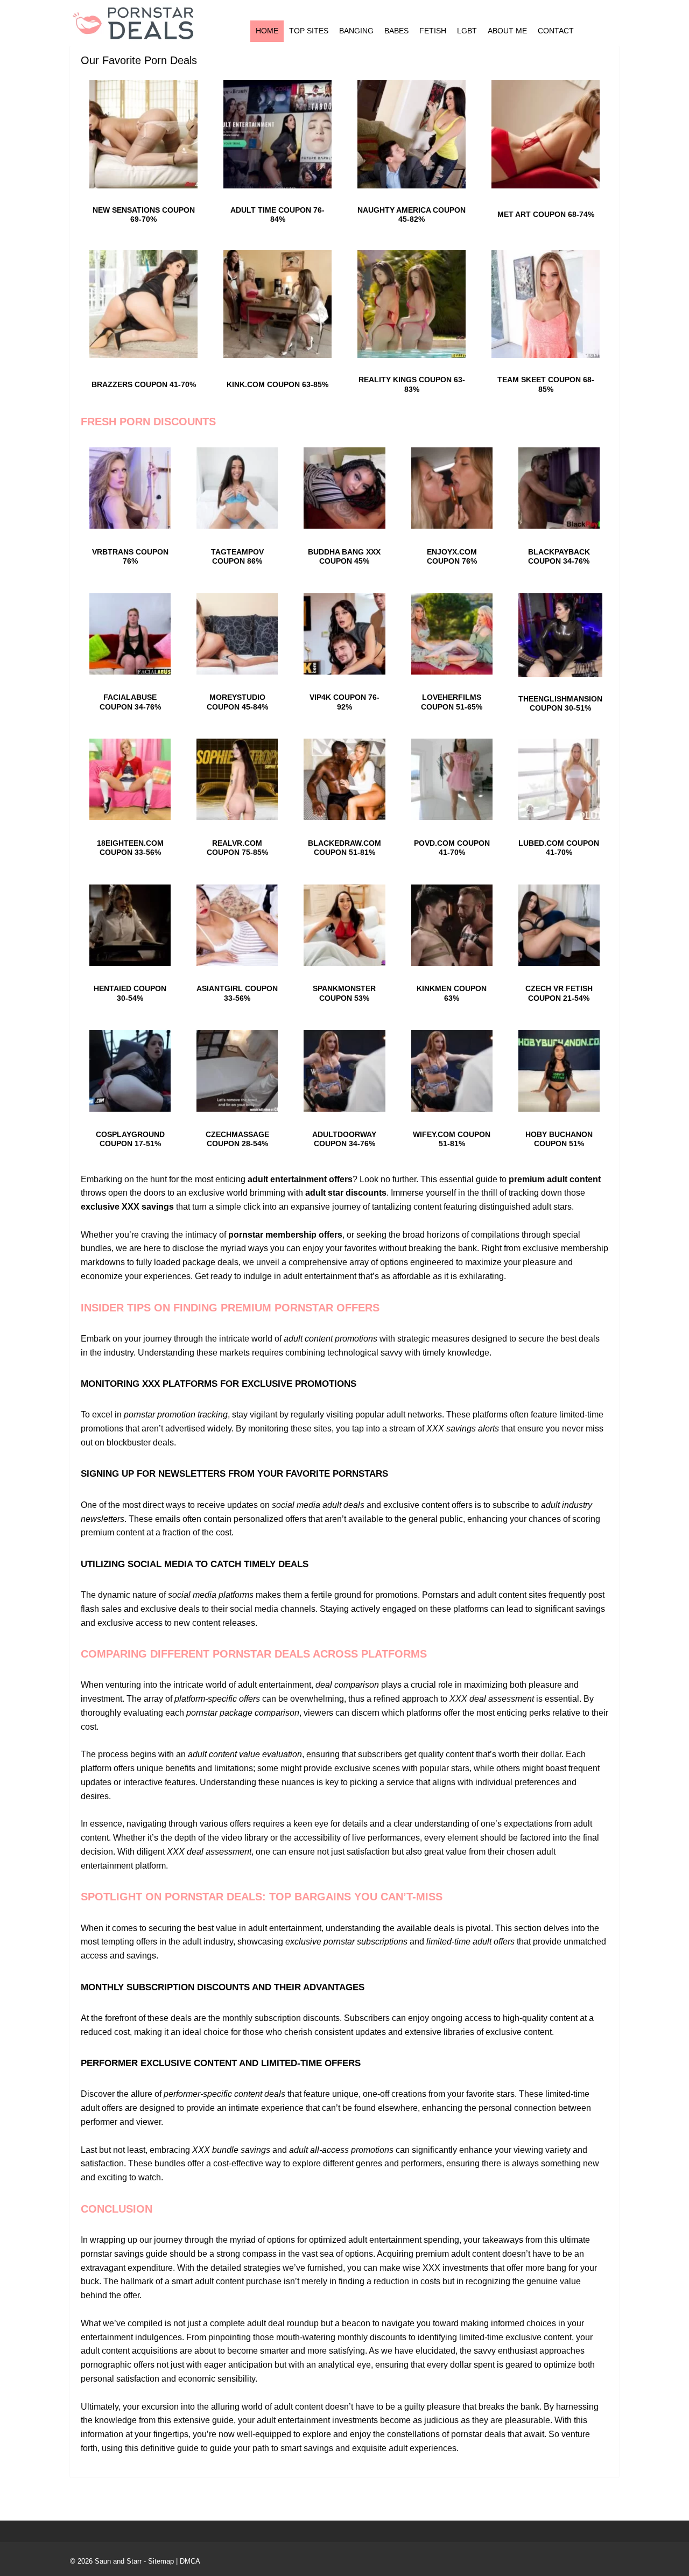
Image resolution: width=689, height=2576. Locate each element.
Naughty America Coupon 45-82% (412, 215)
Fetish (433, 31)
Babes (396, 31)
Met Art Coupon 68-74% (546, 214)
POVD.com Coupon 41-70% (452, 848)
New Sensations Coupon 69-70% (144, 215)
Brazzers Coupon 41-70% (144, 384)
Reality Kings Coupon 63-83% (412, 384)
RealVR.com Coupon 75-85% (237, 848)
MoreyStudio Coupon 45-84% (237, 702)
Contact (556, 31)
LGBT (467, 31)
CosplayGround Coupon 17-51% (130, 1139)
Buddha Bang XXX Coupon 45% (344, 556)
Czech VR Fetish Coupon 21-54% (559, 993)
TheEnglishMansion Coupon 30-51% (560, 703)
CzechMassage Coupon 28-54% (237, 1139)
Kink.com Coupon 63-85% (277, 384)
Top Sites (309, 31)
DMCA (190, 2561)
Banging (356, 31)
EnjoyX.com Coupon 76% (452, 556)
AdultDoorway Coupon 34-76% (344, 1139)
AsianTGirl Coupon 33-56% (237, 993)
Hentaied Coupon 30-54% (130, 993)
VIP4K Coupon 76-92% (344, 702)
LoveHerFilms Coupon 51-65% (452, 702)
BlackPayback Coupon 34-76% (559, 556)
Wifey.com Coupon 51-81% (452, 1139)
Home (267, 31)
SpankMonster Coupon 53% (344, 993)
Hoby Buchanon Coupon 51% (559, 1139)
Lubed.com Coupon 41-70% (559, 848)
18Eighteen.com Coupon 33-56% (130, 848)
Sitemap (161, 2561)
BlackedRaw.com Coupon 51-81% (344, 848)
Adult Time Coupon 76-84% (277, 215)
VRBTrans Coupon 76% (130, 556)
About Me (507, 31)
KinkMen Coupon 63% (452, 993)
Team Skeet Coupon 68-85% (546, 384)
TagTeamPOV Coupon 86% (237, 556)
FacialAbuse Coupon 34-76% (130, 702)
